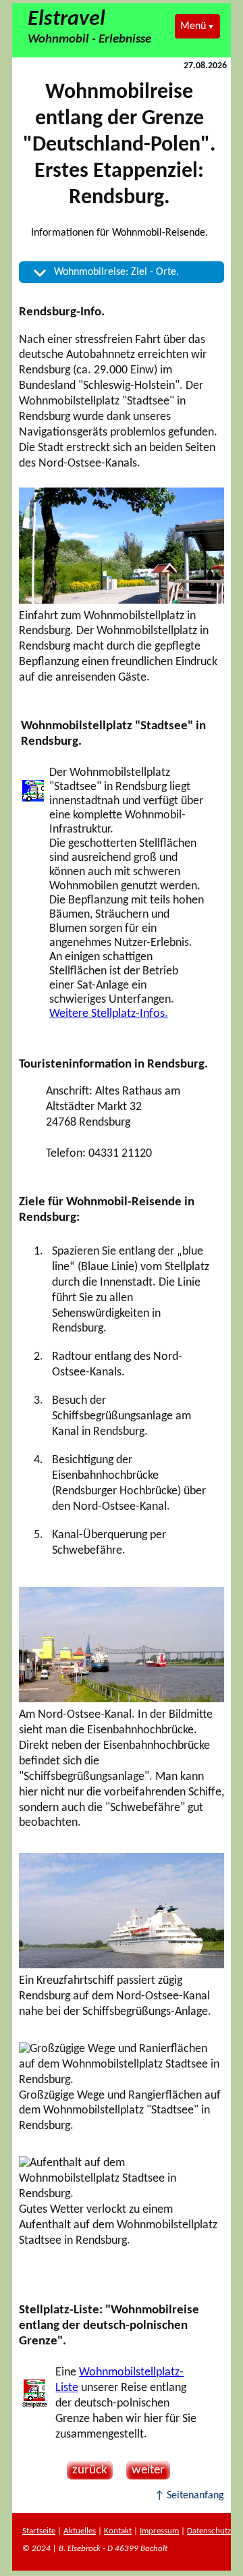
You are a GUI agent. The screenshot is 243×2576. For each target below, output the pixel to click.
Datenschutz (209, 2531)
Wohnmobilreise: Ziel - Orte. (116, 272)
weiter (145, 2470)
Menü (193, 26)
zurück (87, 2470)
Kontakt (118, 2531)
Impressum (159, 2531)
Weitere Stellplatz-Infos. (109, 1014)
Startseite (39, 2531)
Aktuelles (80, 2531)
